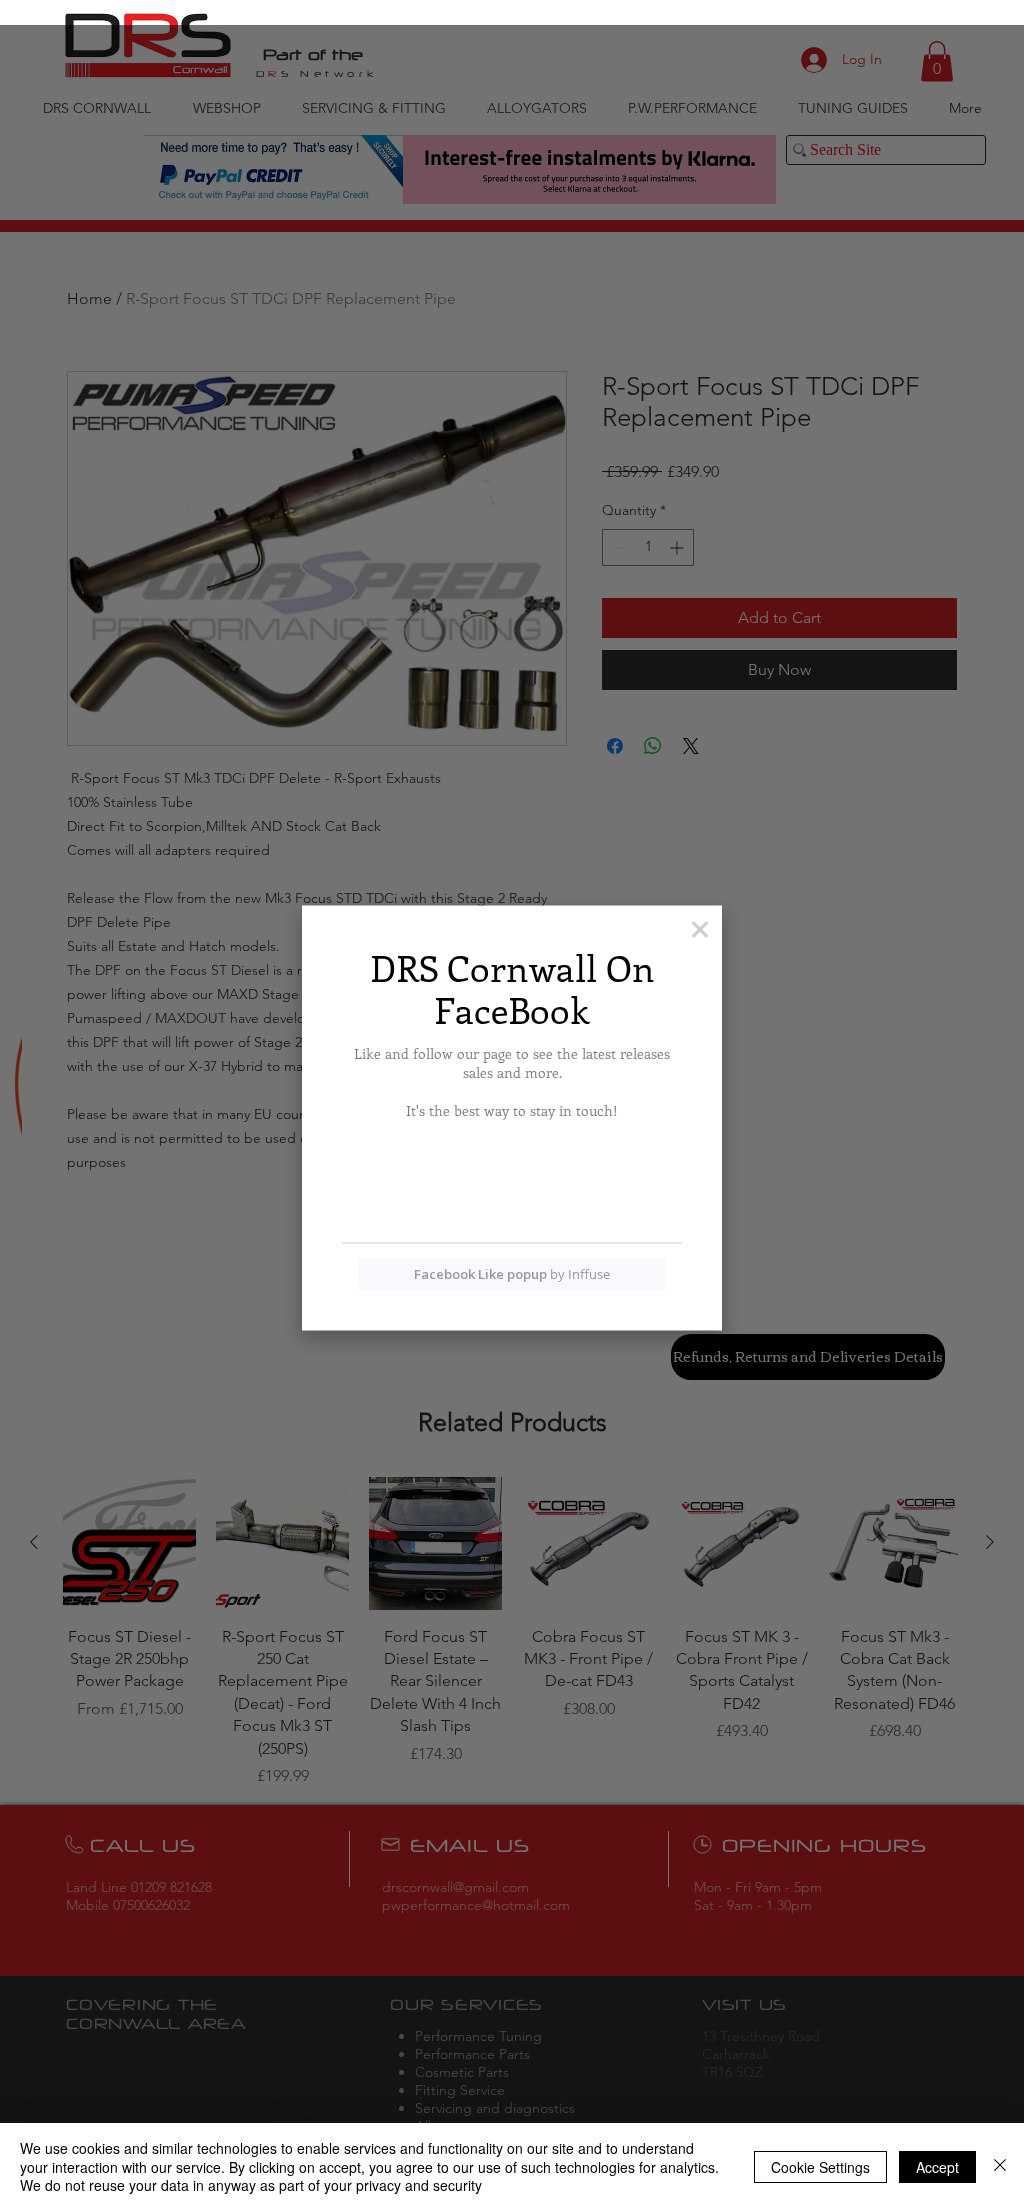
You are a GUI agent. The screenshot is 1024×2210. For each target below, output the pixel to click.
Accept (937, 2167)
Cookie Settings (820, 2167)
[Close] (1000, 2166)
